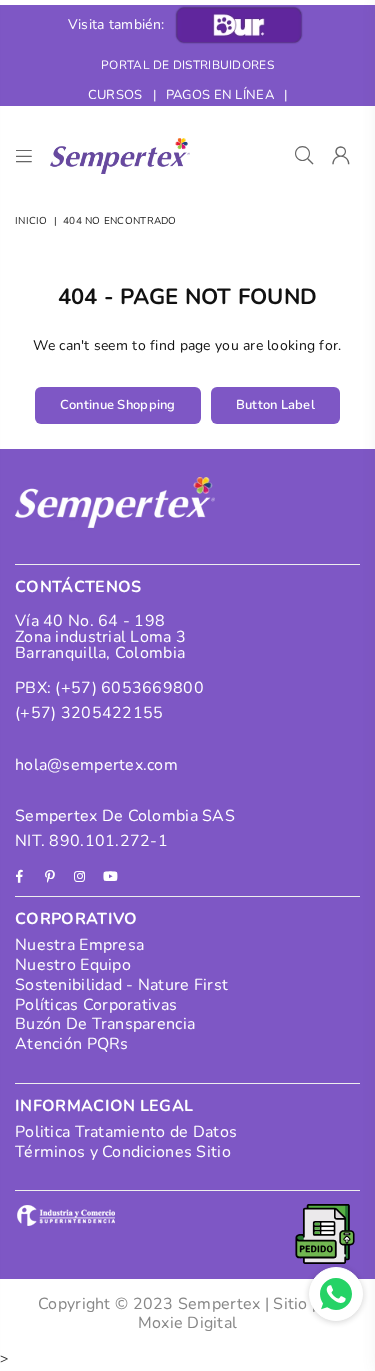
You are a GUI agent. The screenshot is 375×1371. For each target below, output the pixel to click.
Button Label (275, 405)
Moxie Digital (188, 1323)
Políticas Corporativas (96, 1005)
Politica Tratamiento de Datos (126, 1132)
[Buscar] (304, 156)
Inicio (31, 221)
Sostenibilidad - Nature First (121, 985)
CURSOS (115, 95)
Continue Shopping (118, 405)
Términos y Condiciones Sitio (123, 1152)
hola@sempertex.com (96, 765)
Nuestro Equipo (73, 965)
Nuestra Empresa (79, 945)
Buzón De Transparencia (105, 1024)
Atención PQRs (72, 1044)
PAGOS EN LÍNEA (220, 95)
